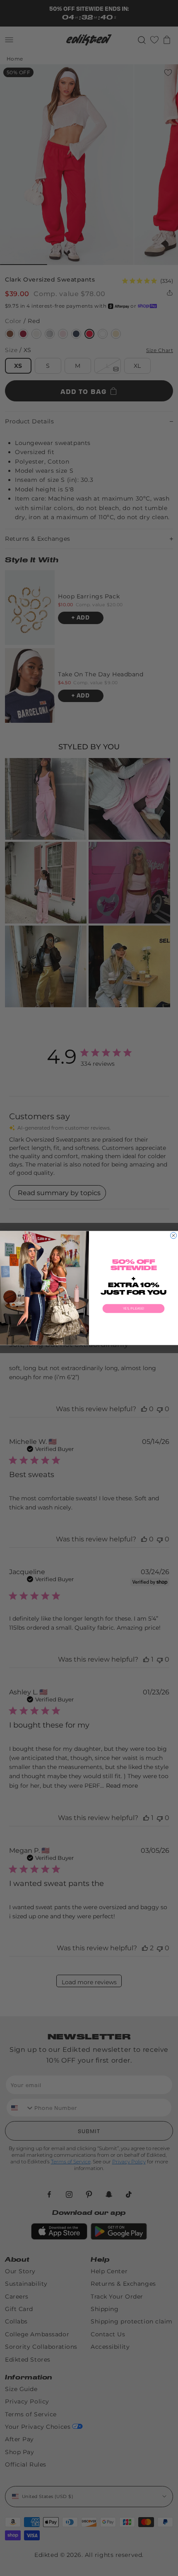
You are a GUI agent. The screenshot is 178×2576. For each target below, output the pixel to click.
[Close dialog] (174, 1236)
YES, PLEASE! (134, 1309)
